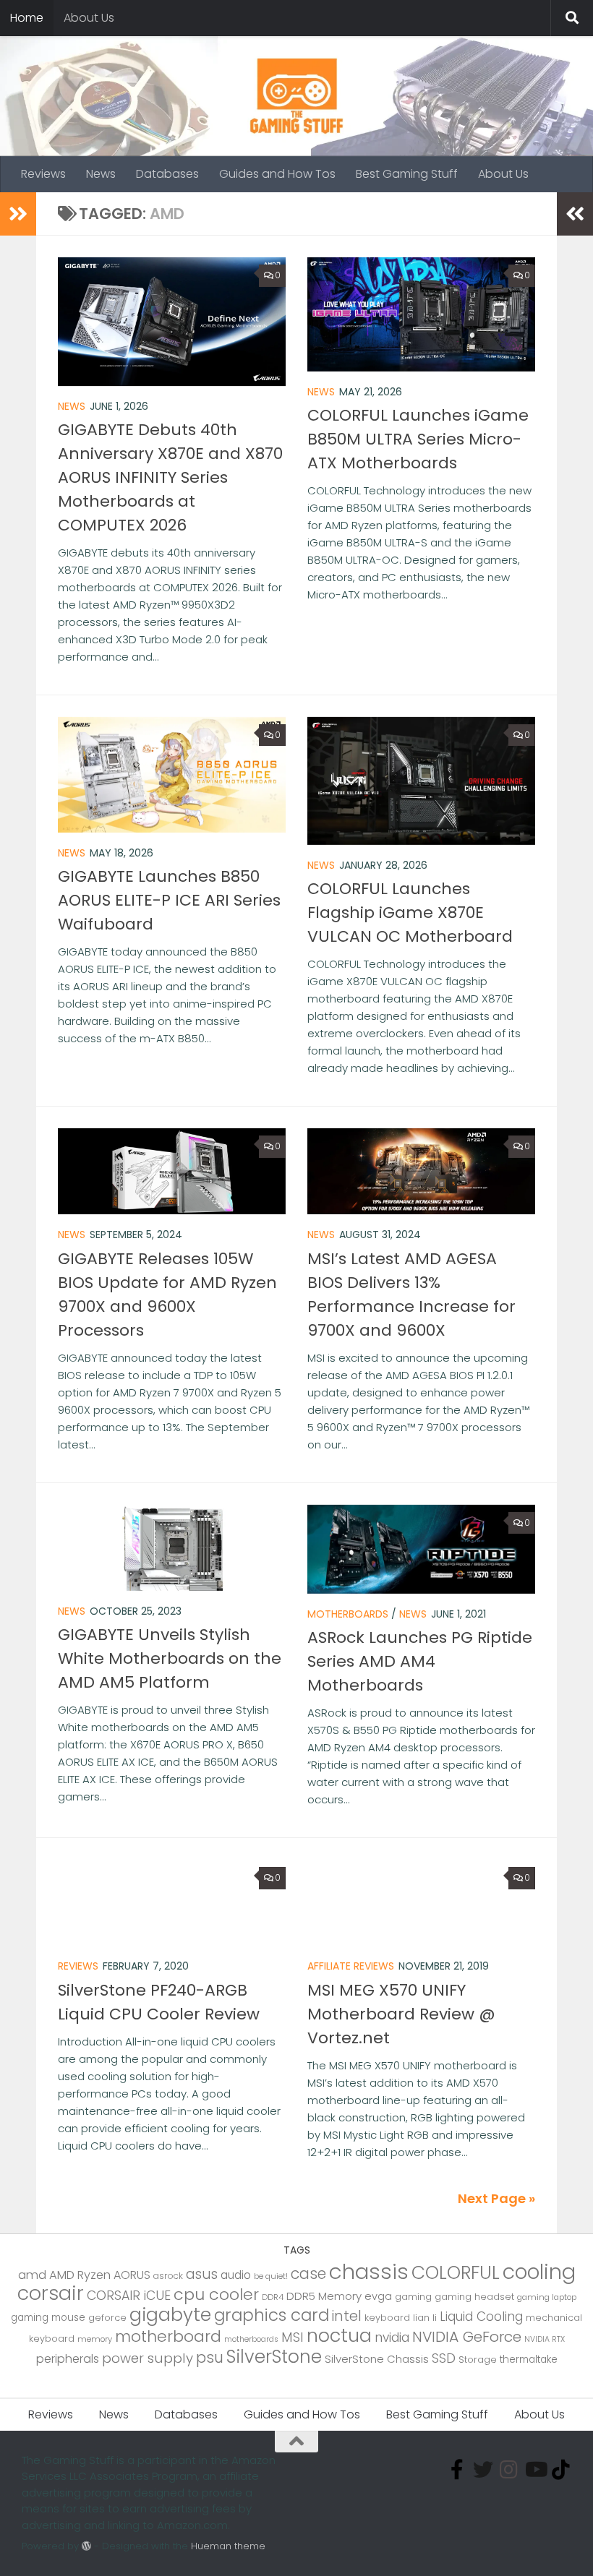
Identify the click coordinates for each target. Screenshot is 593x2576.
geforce (107, 2318)
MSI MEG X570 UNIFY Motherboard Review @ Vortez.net (401, 2014)
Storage (478, 2360)
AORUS (132, 2275)
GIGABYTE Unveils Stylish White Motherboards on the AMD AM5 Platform (170, 1658)
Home (27, 18)
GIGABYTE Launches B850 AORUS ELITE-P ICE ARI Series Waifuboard (169, 900)
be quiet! (271, 2276)
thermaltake (529, 2360)
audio (236, 2275)
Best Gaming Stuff (407, 174)
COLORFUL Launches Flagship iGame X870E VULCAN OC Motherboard (410, 913)
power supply (148, 2358)
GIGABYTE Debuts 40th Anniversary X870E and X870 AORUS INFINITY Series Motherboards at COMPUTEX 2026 (170, 477)
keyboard (387, 2318)
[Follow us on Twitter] (483, 2470)
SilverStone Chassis (377, 2359)
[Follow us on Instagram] (509, 2470)
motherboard (168, 2336)
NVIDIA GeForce (467, 2337)
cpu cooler (216, 2294)
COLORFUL (456, 2273)
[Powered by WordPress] (86, 2546)
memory (95, 2339)
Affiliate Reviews (351, 1966)
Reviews (43, 174)
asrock (168, 2276)
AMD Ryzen (80, 2275)
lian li (425, 2318)
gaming (413, 2297)
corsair (51, 2293)
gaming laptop (547, 2297)
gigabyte (170, 2314)
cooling (539, 2272)
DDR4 (273, 2297)
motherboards (251, 2339)
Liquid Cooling (481, 2317)
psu (210, 2357)
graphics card (272, 2315)
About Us (89, 18)
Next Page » (496, 2198)
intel (347, 2316)
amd (32, 2275)
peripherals (68, 2359)
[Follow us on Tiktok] (561, 2470)
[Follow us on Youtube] (535, 2470)
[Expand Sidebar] (18, 214)
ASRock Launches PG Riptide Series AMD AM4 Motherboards (420, 1661)
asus (202, 2274)
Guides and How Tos (277, 174)
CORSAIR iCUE (129, 2296)
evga (378, 2296)
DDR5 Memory (324, 2296)
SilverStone (274, 2357)
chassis (369, 2271)
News (101, 174)
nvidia (392, 2337)
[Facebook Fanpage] (457, 2470)
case (308, 2274)
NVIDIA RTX (545, 2339)
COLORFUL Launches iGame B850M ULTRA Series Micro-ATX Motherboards (418, 439)
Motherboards (348, 1614)
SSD (444, 2358)
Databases (167, 174)
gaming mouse (48, 2318)
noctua (339, 2335)
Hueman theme (228, 2546)
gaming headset (474, 2297)
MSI (293, 2337)
